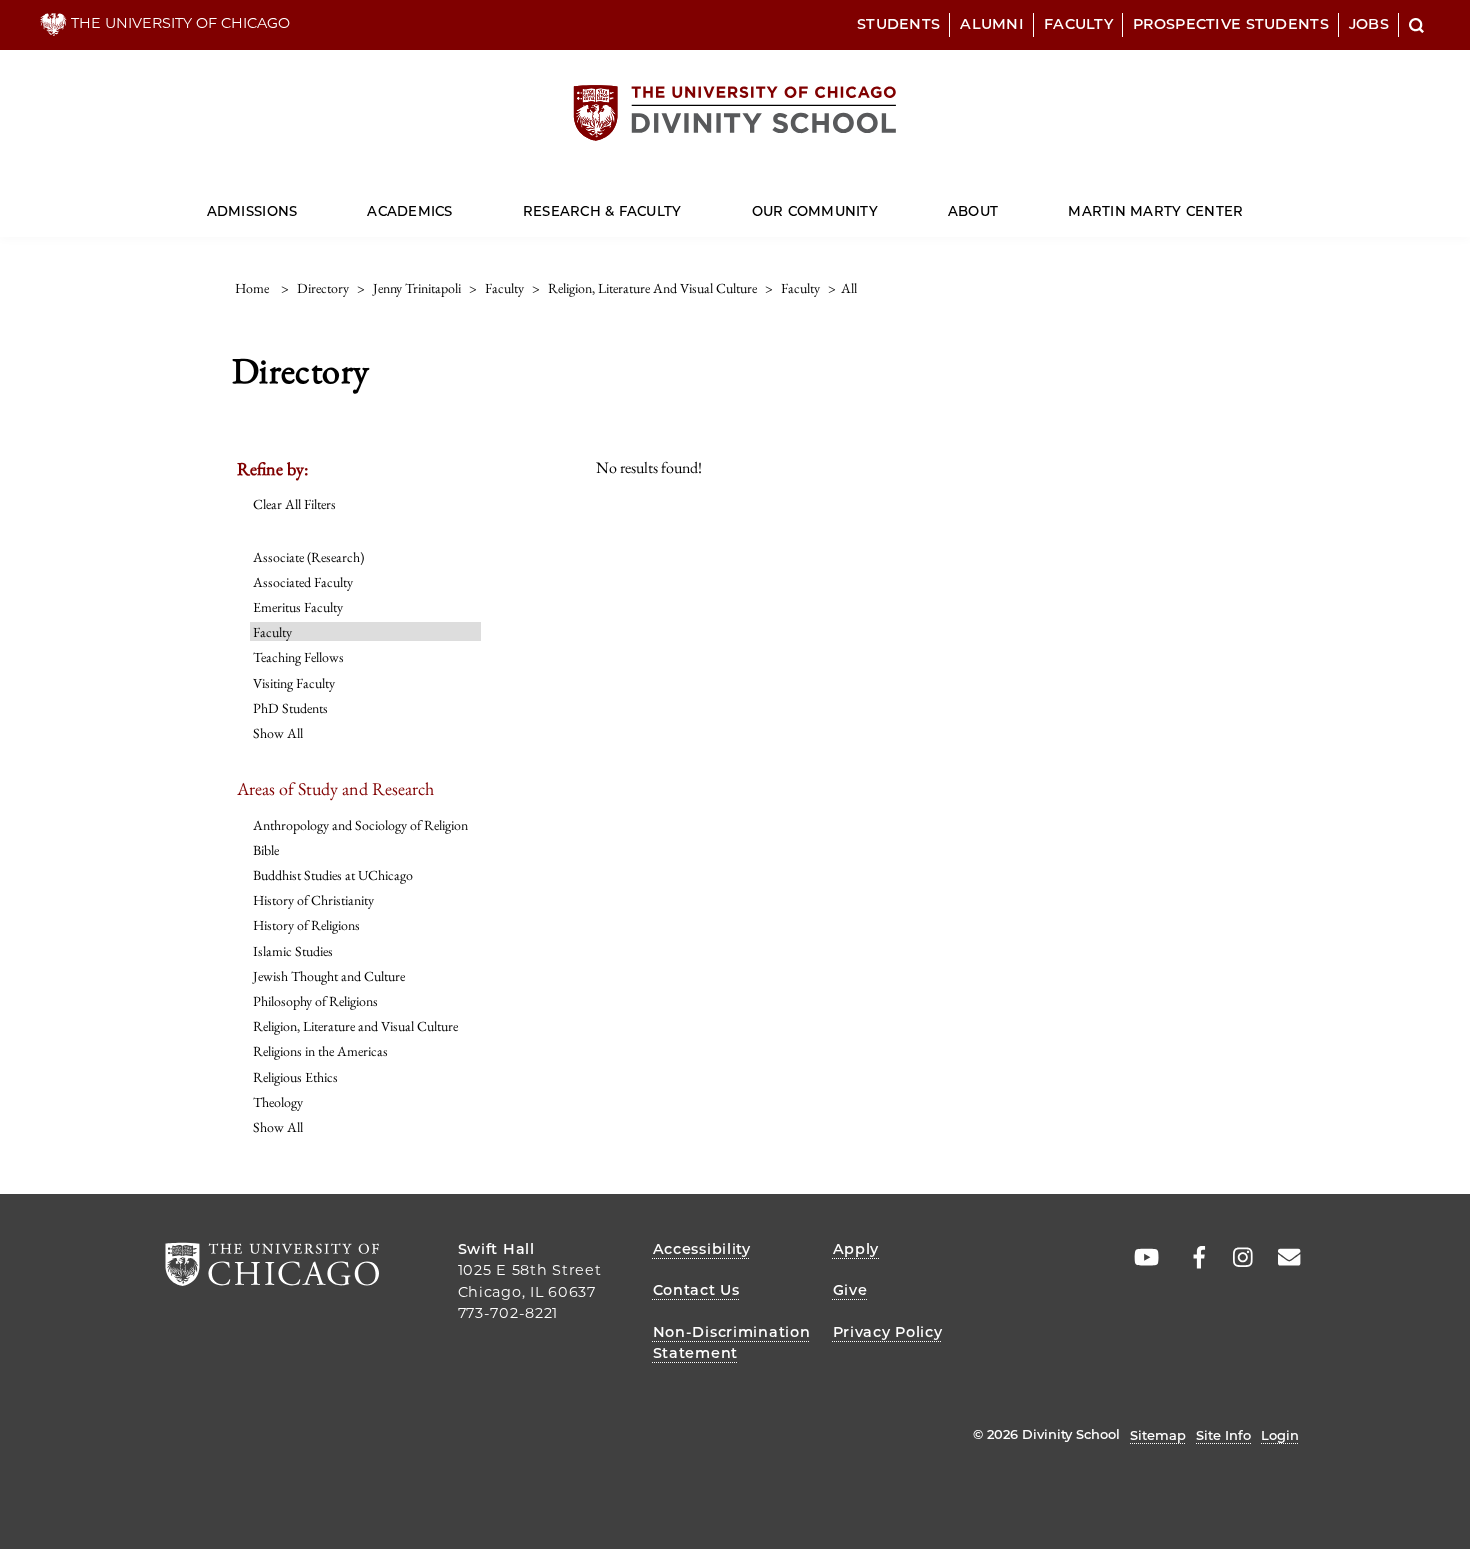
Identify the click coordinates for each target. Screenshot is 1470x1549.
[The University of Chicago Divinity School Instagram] (1236, 1258)
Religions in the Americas (320, 1051)
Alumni (992, 24)
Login (1280, 1435)
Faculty (1078, 24)
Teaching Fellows (298, 657)
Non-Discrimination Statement (732, 1343)
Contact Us (696, 1290)
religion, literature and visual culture (652, 288)
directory (323, 288)
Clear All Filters (294, 504)
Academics (409, 211)
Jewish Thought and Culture (329, 976)
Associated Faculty (303, 582)
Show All (278, 733)
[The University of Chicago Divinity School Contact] (1283, 1258)
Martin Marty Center (1155, 211)
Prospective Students (1231, 24)
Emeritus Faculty (298, 607)
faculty (504, 288)
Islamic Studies (293, 951)
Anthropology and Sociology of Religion (360, 825)
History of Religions (306, 925)
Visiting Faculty (294, 683)
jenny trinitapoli (417, 288)
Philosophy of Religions (315, 1001)
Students (898, 24)
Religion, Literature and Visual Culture (355, 1026)
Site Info (1223, 1435)
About (973, 211)
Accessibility (702, 1249)
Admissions (252, 211)
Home (252, 288)
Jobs (1369, 24)
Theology (278, 1102)
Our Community (815, 211)
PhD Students (290, 708)
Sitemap (1158, 1435)
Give (850, 1290)
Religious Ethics (295, 1077)
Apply (856, 1249)
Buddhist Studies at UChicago (333, 875)
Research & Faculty (602, 211)
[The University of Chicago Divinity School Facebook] (1189, 1258)
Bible (266, 850)
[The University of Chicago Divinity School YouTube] (1142, 1258)
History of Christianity (313, 900)
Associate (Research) (308, 557)
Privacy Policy (888, 1332)
